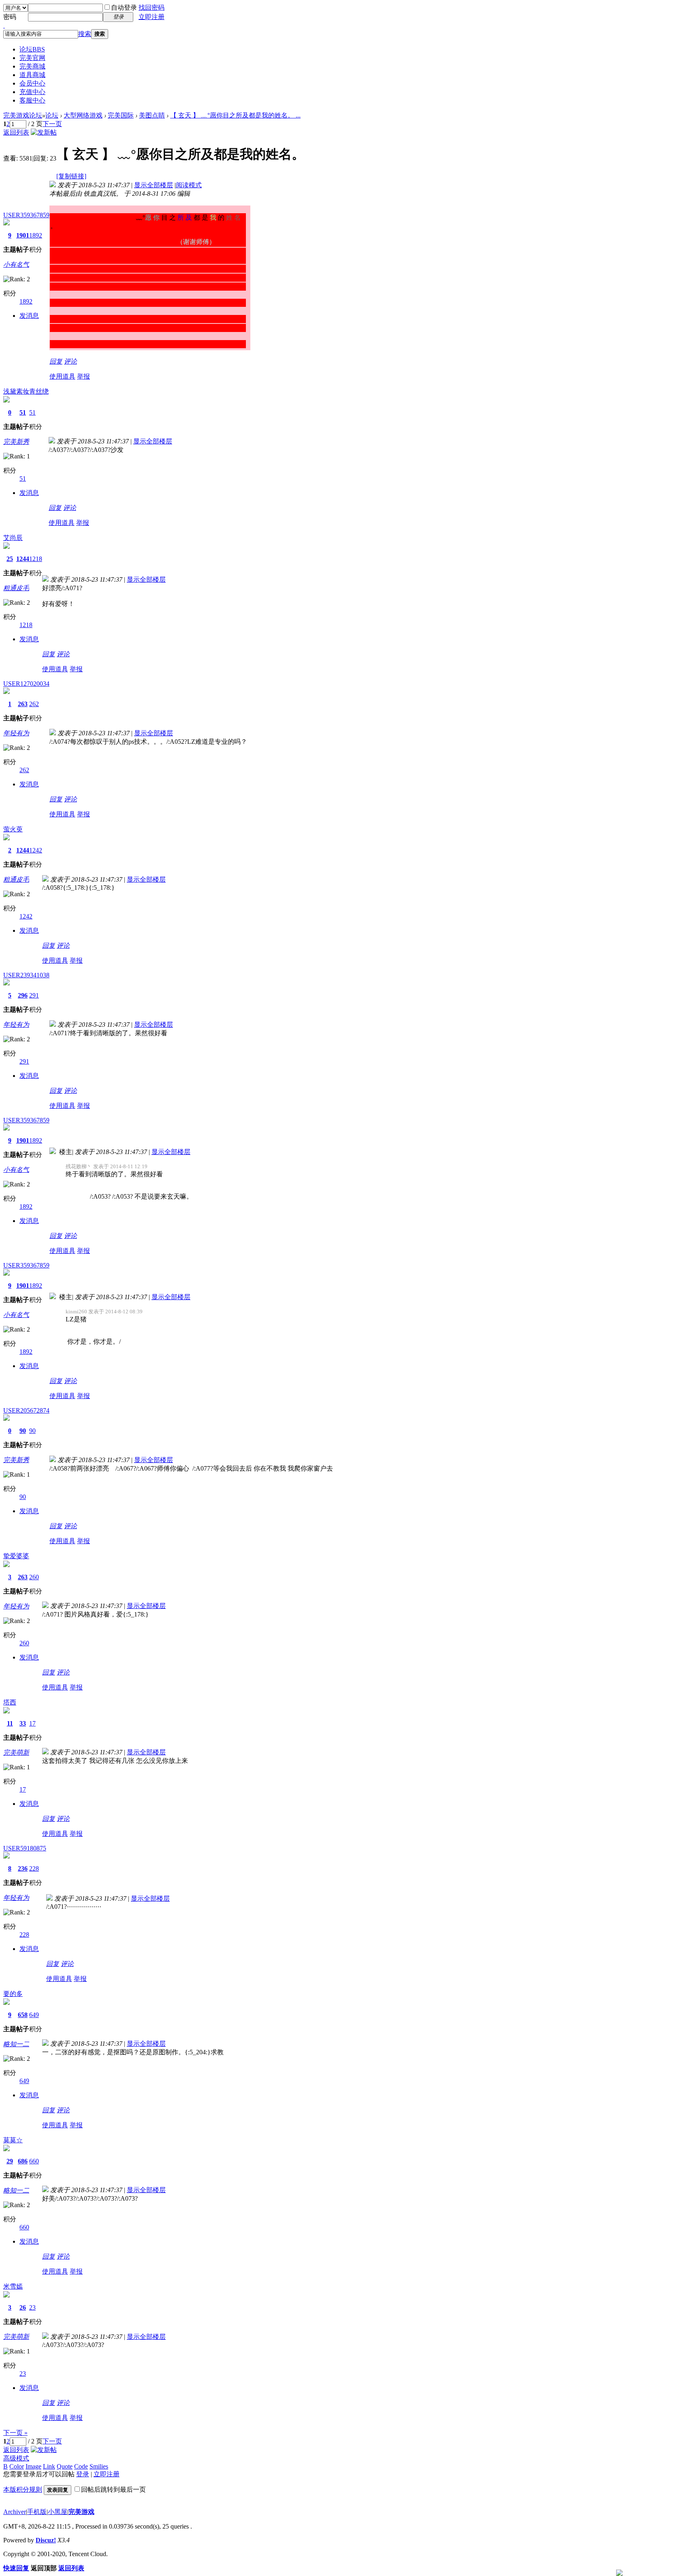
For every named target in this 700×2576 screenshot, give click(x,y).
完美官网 (32, 58)
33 (23, 1723)
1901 (23, 235)
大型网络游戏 (83, 115)
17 (32, 1723)
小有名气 (16, 264)
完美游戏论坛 (23, 115)
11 (10, 1723)
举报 (83, 376)
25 (10, 559)
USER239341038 (26, 975)
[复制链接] (71, 176)
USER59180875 (25, 1848)
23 (32, 2307)
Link (49, 2466)
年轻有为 (16, 733)
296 (23, 995)
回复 (56, 361)
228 (34, 1868)
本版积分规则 (23, 2489)
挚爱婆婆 (16, 1556)
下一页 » (15, 2433)
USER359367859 (26, 215)
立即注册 (152, 17)
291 (34, 995)
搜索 (85, 34)
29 (10, 2161)
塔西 (10, 1702)
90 (23, 1431)
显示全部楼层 (154, 185)
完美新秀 (16, 442)
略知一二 (16, 2044)
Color (17, 2466)
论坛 (32, 49)
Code (81, 2466)
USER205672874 (26, 1410)
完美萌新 (16, 1753)
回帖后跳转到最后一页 (113, 2489)
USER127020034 (26, 684)
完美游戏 (81, 2512)
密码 (10, 17)
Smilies (99, 2466)
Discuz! (46, 2540)
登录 (83, 2474)
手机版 (37, 2512)
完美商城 (32, 66)
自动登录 (124, 7)
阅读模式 (189, 185)
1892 (36, 235)
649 (34, 2015)
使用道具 (62, 376)
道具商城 (32, 75)
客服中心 (32, 100)
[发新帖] (44, 132)
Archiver (15, 2512)
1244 (23, 559)
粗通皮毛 (16, 588)
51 (23, 412)
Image (33, 2466)
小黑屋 (58, 2512)
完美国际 (121, 115)
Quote (65, 2466)
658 (23, 2015)
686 (23, 2161)
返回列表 (16, 132)
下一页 (52, 124)
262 (34, 704)
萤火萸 (13, 829)
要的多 (13, 1994)
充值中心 (32, 92)
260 (34, 1577)
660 (34, 2161)
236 (23, 1868)
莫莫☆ (13, 2140)
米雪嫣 (13, 2286)
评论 (70, 361)
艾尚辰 (13, 538)
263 (23, 704)
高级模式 (16, 2458)
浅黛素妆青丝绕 (26, 391)
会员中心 (32, 83)
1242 (36, 850)
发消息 (29, 316)
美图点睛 (152, 115)
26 (23, 2307)
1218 (36, 559)
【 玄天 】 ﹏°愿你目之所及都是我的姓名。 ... (235, 115)
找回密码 (152, 7)
